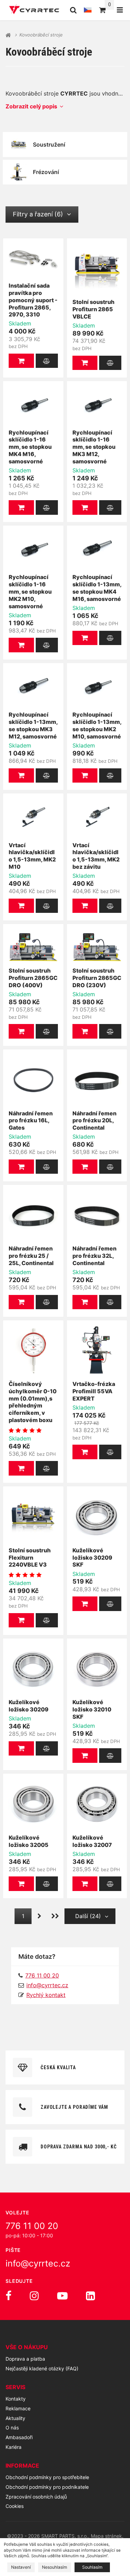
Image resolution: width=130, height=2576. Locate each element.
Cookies (15, 2506)
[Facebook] (8, 2296)
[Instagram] (34, 2296)
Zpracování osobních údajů (36, 2497)
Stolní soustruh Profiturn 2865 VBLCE (93, 309)
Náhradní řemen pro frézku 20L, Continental (94, 1121)
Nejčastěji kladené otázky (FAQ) (42, 2368)
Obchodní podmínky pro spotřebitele (47, 2477)
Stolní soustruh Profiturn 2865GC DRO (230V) (97, 978)
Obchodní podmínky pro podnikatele (47, 2487)
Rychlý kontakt (46, 1995)
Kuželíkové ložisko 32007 (92, 1841)
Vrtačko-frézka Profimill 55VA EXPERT (94, 1391)
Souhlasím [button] (92, 2567)
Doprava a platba (25, 2359)
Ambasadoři (19, 2437)
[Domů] (34, 10)
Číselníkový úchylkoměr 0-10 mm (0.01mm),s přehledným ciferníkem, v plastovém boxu (33, 1402)
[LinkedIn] (90, 2296)
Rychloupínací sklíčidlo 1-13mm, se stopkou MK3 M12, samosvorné (33, 725)
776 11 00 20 (32, 2226)
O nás (12, 2428)
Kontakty (16, 2399)
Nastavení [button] (21, 2567)
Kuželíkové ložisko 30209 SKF (92, 1558)
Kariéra (14, 2447)
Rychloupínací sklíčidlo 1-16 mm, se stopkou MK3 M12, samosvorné (94, 447)
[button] (21, 361)
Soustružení (49, 145)
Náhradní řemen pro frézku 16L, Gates (31, 1121)
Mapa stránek (106, 2536)
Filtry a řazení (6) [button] (38, 214)
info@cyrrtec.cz (47, 1985)
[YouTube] (62, 2296)
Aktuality (15, 2418)
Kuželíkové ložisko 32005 (29, 1841)
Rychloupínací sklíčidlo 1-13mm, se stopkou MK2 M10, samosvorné (97, 725)
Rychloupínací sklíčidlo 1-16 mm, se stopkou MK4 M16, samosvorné (30, 447)
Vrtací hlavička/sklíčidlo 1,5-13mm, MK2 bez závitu (96, 856)
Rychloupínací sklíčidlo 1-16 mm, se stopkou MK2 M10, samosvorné (30, 591)
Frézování (46, 172)
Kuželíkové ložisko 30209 (29, 1706)
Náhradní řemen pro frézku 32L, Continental (94, 1256)
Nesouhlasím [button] (55, 2567)
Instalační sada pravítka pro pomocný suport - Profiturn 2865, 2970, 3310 (33, 300)
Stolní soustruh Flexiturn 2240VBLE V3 (30, 1558)
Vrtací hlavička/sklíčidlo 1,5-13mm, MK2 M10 (32, 856)
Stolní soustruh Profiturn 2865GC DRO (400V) (33, 978)
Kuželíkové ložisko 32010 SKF (92, 1709)
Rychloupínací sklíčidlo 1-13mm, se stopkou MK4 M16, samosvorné (97, 588)
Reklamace (18, 2408)
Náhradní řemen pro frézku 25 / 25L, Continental (31, 1256)
